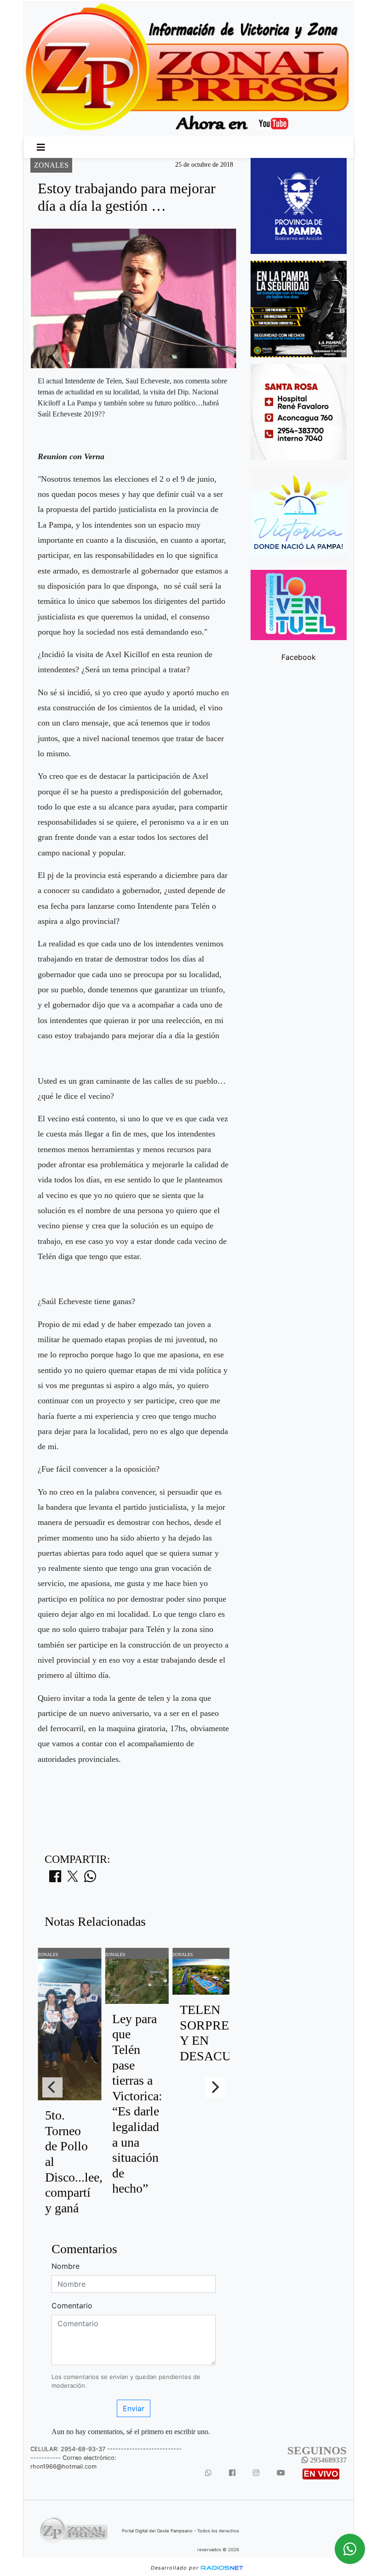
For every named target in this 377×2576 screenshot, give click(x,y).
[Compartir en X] (73, 1879)
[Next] (215, 2087)
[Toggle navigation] (41, 147)
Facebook (299, 657)
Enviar (134, 2408)
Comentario (72, 2306)
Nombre (66, 2266)
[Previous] (52, 2087)
